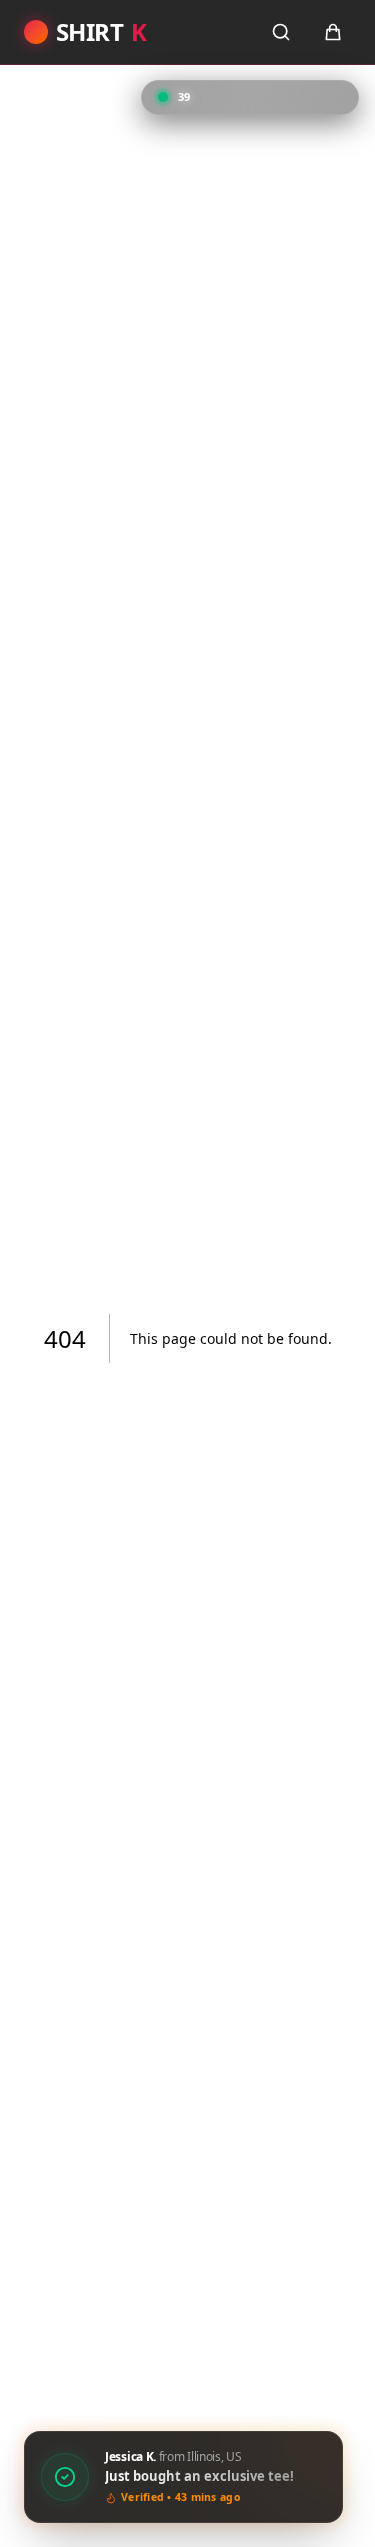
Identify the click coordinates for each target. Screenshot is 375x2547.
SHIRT (101, 32)
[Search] (281, 32)
